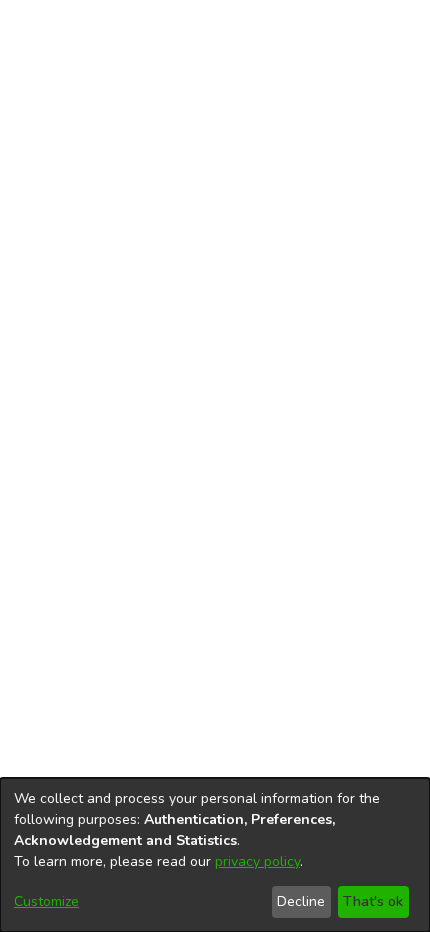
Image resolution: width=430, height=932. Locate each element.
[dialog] (215, 855)
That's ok (373, 901)
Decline (301, 901)
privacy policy (257, 861)
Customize (46, 901)
